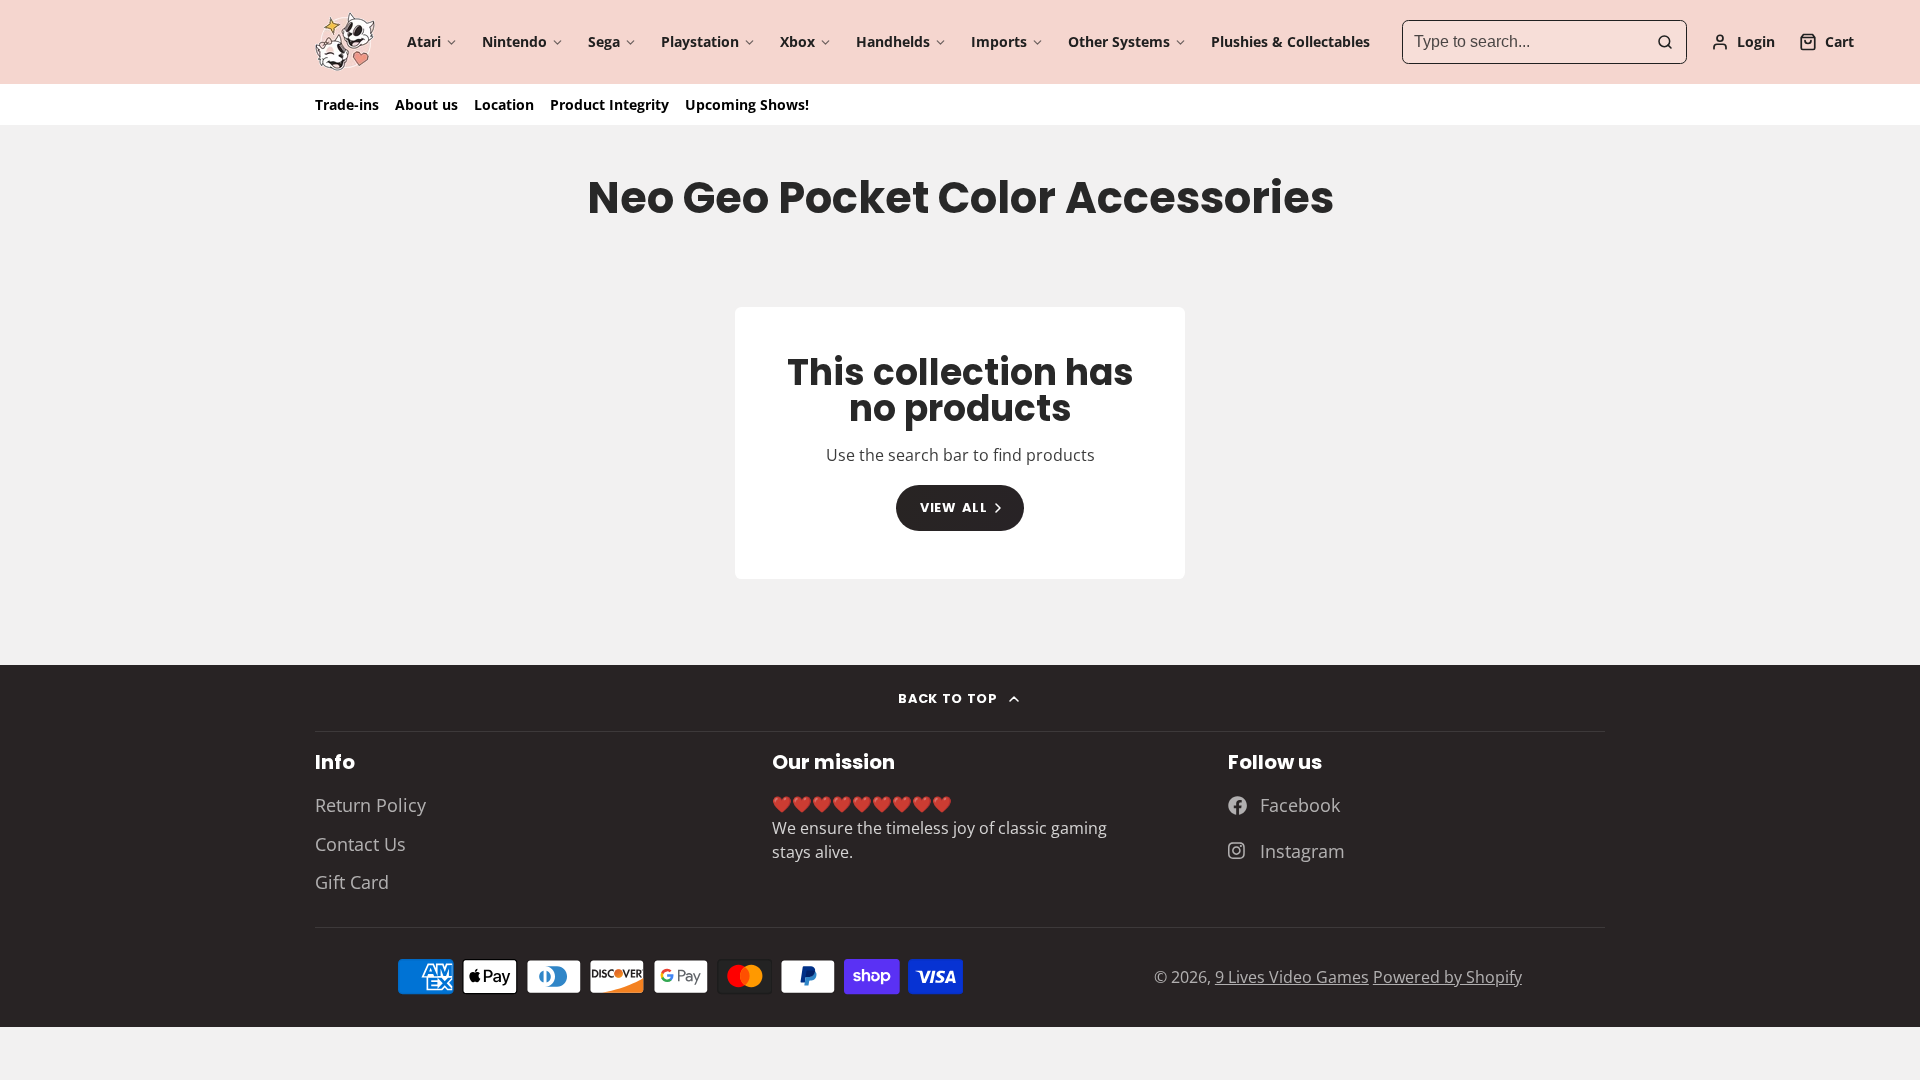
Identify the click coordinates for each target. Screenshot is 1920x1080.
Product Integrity (609, 104)
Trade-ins (347, 104)
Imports (999, 41)
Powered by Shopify (1447, 977)
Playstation (700, 41)
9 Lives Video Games (1292, 977)
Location (504, 104)
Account (1743, 42)
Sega (604, 41)
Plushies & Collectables (1290, 41)
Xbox (797, 41)
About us (426, 104)
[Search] (1665, 42)
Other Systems (1119, 41)
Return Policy (370, 805)
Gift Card (352, 882)
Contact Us (360, 844)
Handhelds (893, 41)
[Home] (345, 41)
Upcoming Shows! (747, 104)
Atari (424, 41)
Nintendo (514, 41)
